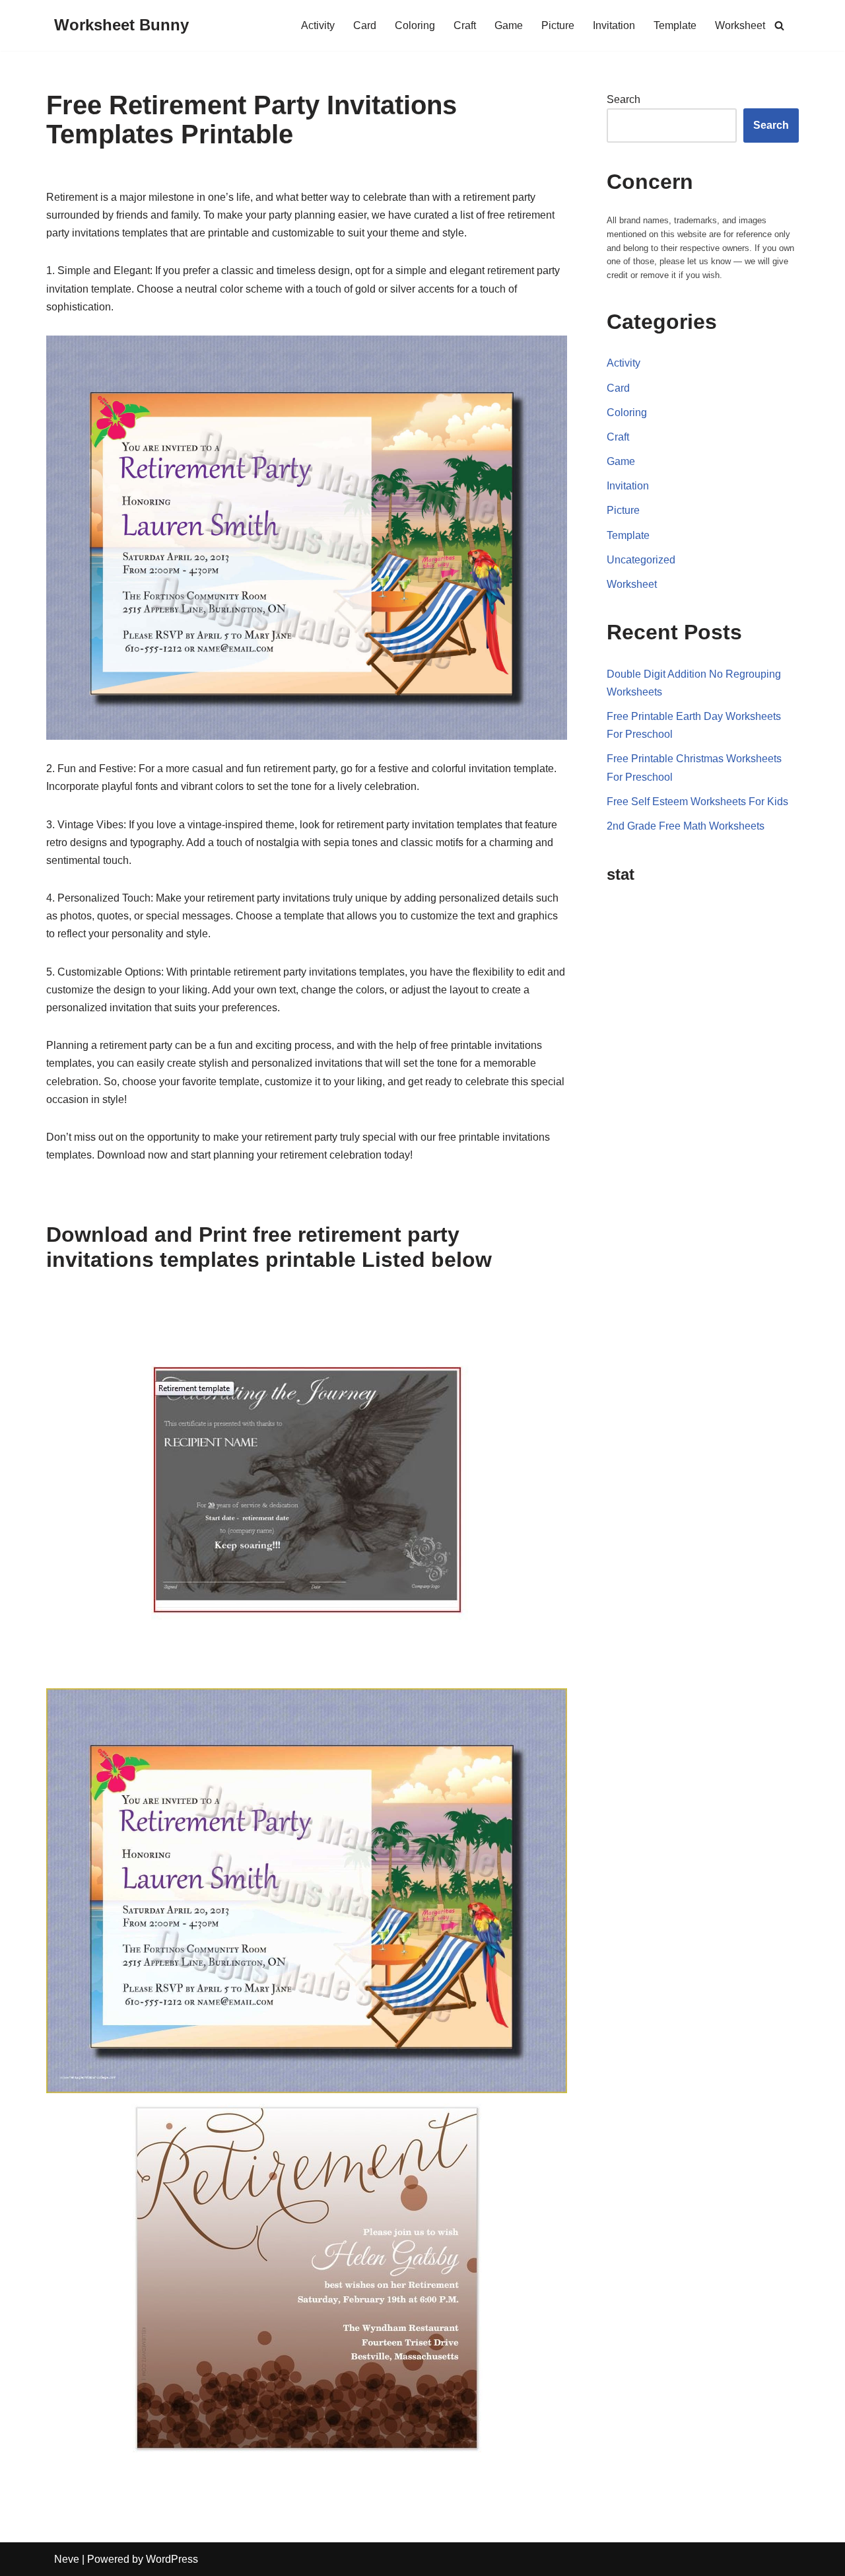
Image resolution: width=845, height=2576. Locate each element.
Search (624, 99)
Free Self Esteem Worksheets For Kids (697, 802)
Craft (465, 25)
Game (509, 25)
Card (365, 25)
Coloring (415, 25)
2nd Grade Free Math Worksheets (686, 826)
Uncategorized (641, 560)
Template (675, 25)
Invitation (614, 25)
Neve (67, 2559)
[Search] (779, 25)
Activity (318, 25)
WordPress (172, 2559)
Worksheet (740, 25)
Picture (558, 25)
